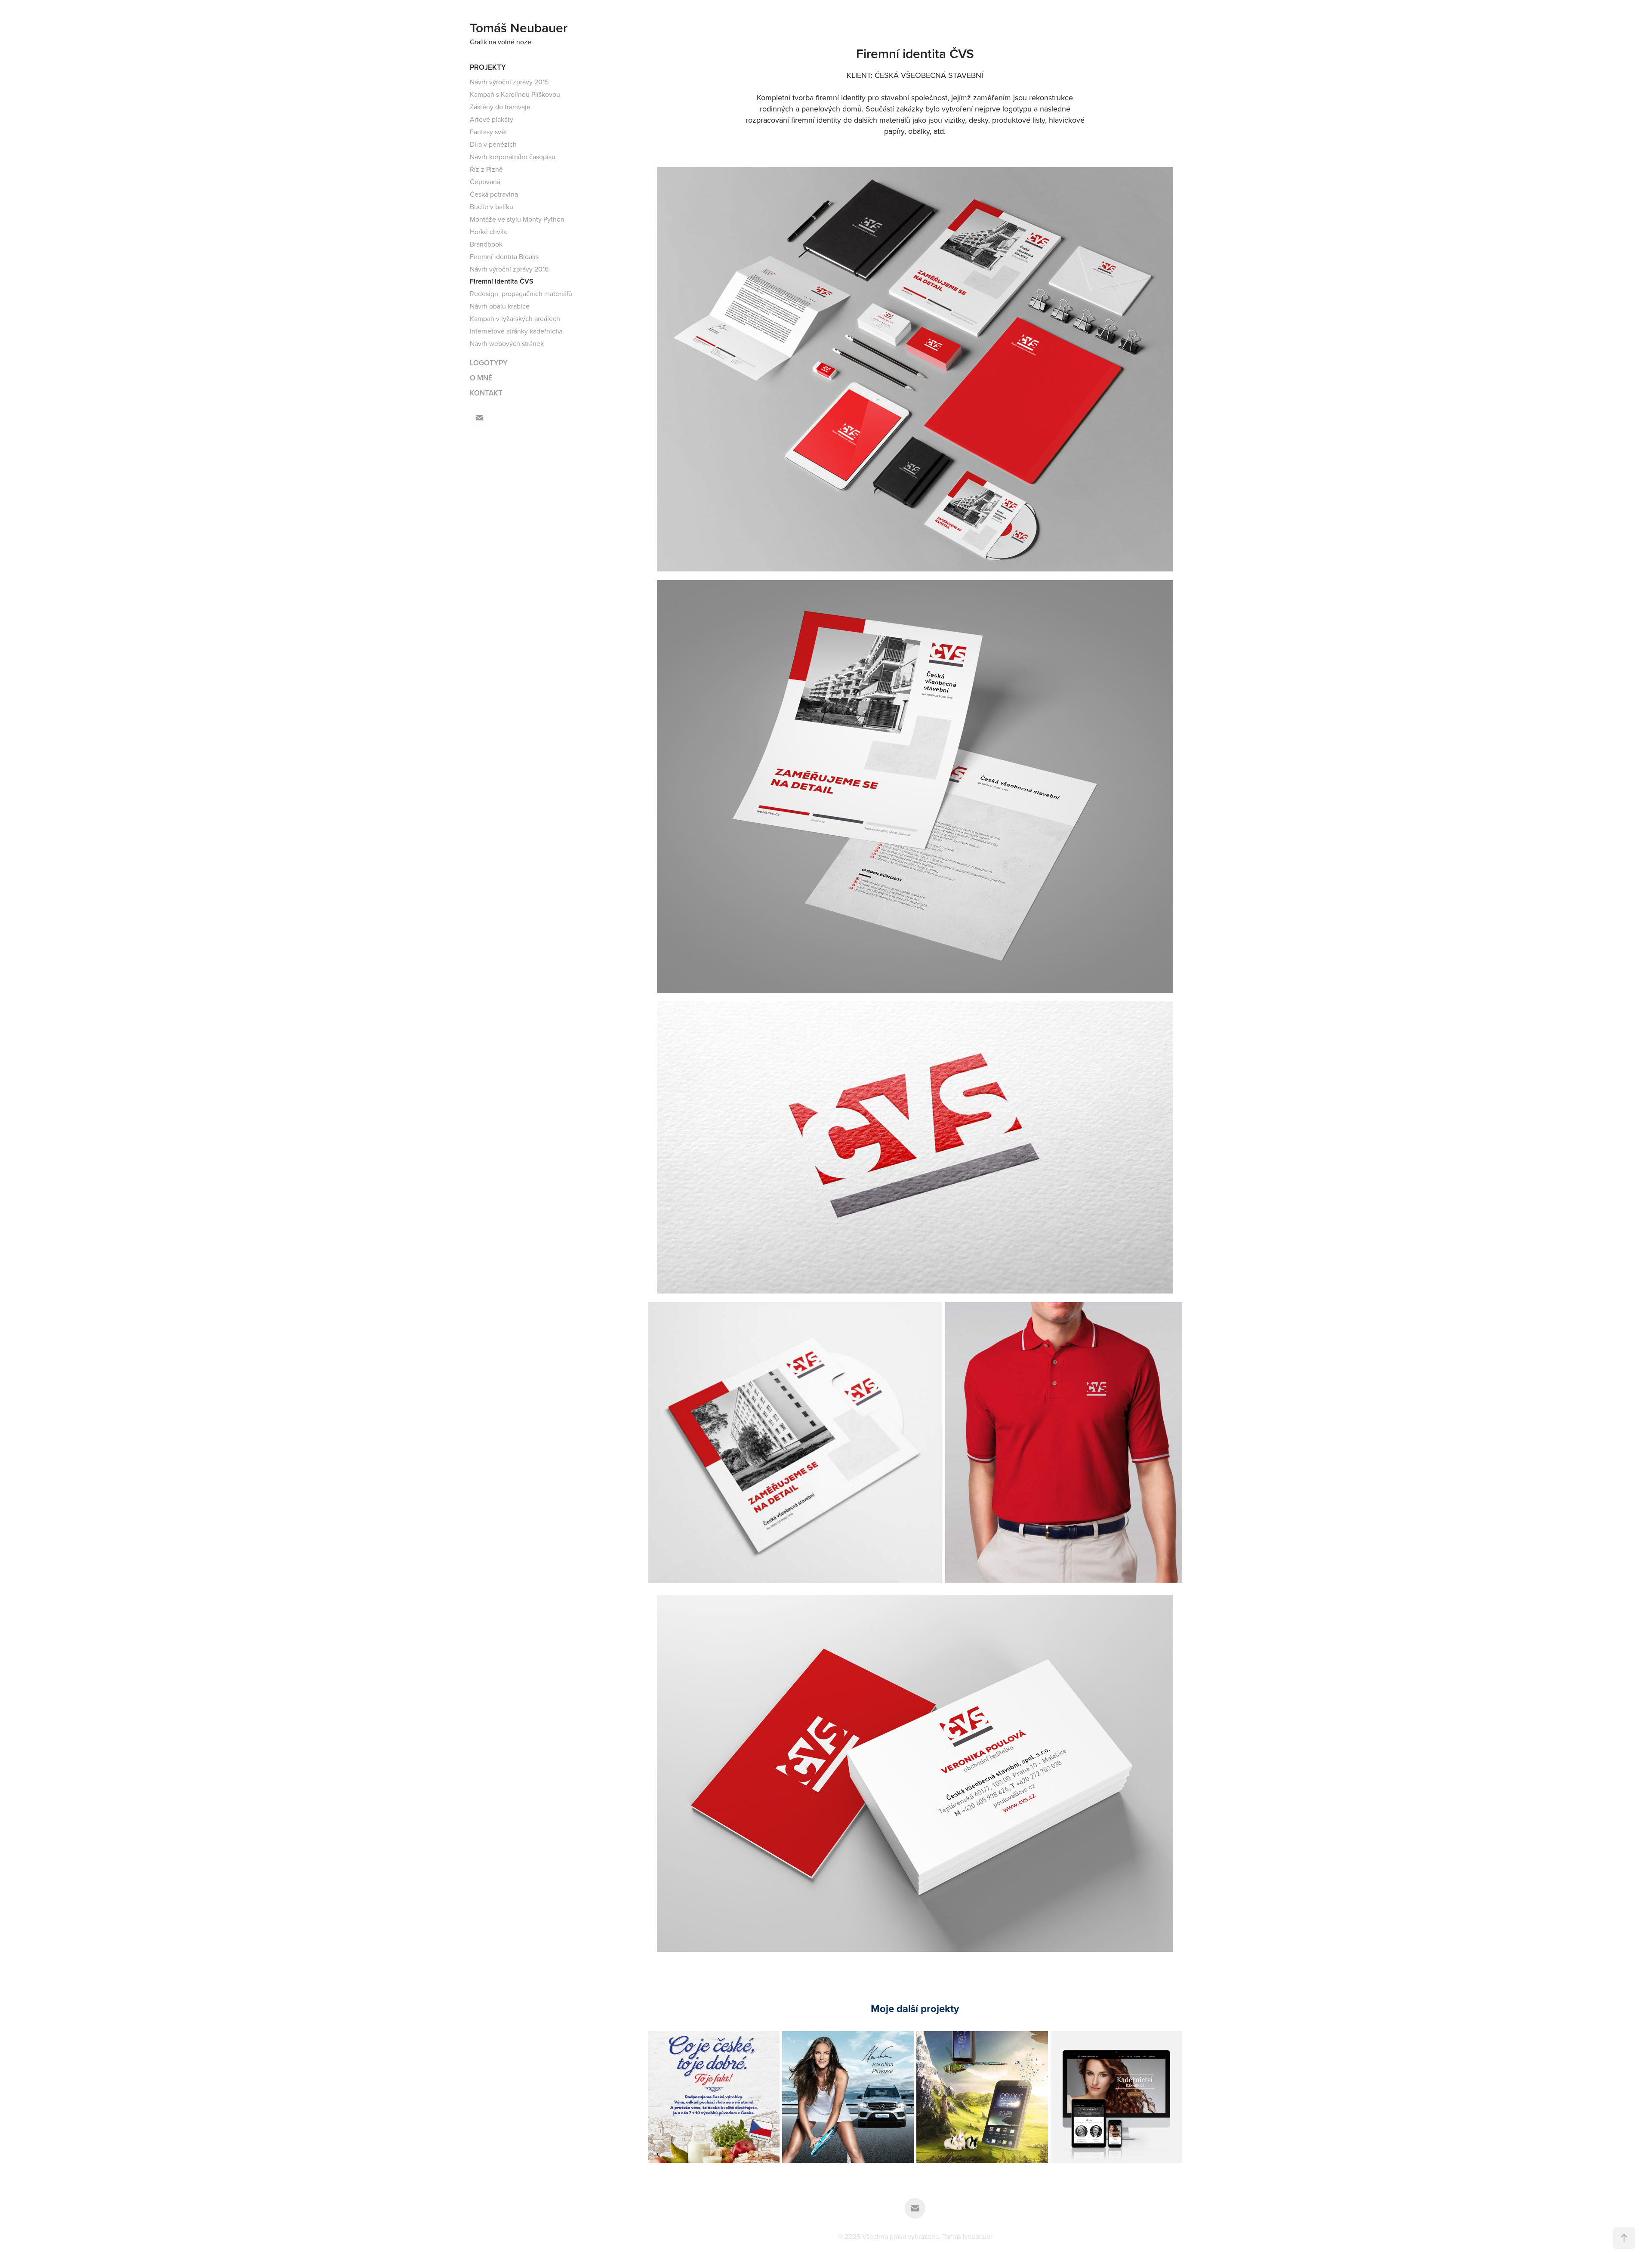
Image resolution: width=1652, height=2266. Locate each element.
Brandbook (486, 244)
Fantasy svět (489, 132)
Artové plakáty (492, 119)
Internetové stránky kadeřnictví (516, 331)
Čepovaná (485, 182)
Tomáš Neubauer (519, 28)
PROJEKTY (488, 67)
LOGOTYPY (489, 363)
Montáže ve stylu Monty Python (517, 219)
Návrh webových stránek (507, 343)
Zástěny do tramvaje (500, 107)
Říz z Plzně (486, 169)
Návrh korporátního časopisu (513, 157)
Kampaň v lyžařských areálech (515, 318)
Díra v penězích (493, 144)
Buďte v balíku (492, 207)
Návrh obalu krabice (500, 306)
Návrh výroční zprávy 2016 (509, 269)
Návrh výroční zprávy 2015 (509, 82)
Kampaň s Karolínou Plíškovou (515, 94)
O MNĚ (481, 378)
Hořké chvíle (489, 232)
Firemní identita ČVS (502, 281)
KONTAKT (486, 393)
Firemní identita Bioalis (504, 256)
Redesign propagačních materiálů (521, 293)
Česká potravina (494, 194)
